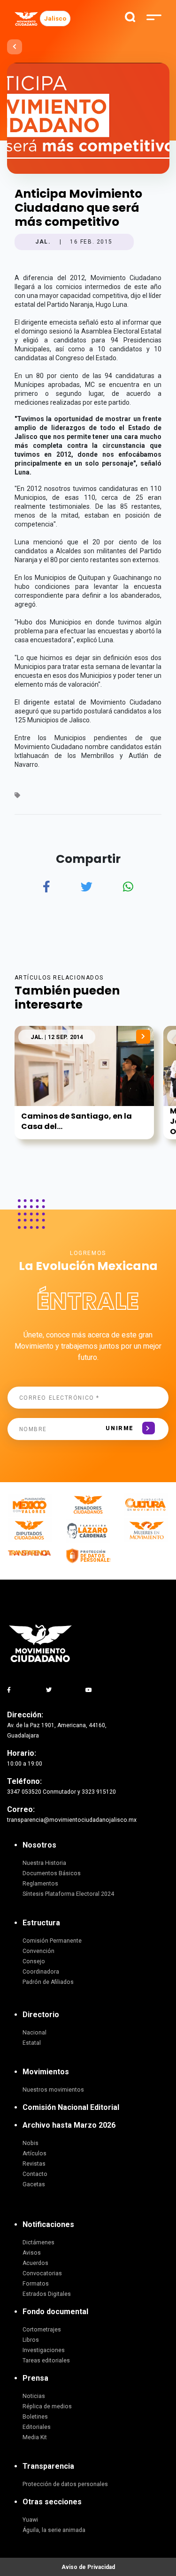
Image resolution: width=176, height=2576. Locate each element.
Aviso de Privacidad (88, 2567)
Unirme (119, 1428)
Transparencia (48, 2466)
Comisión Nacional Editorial (71, 2107)
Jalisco (55, 19)
